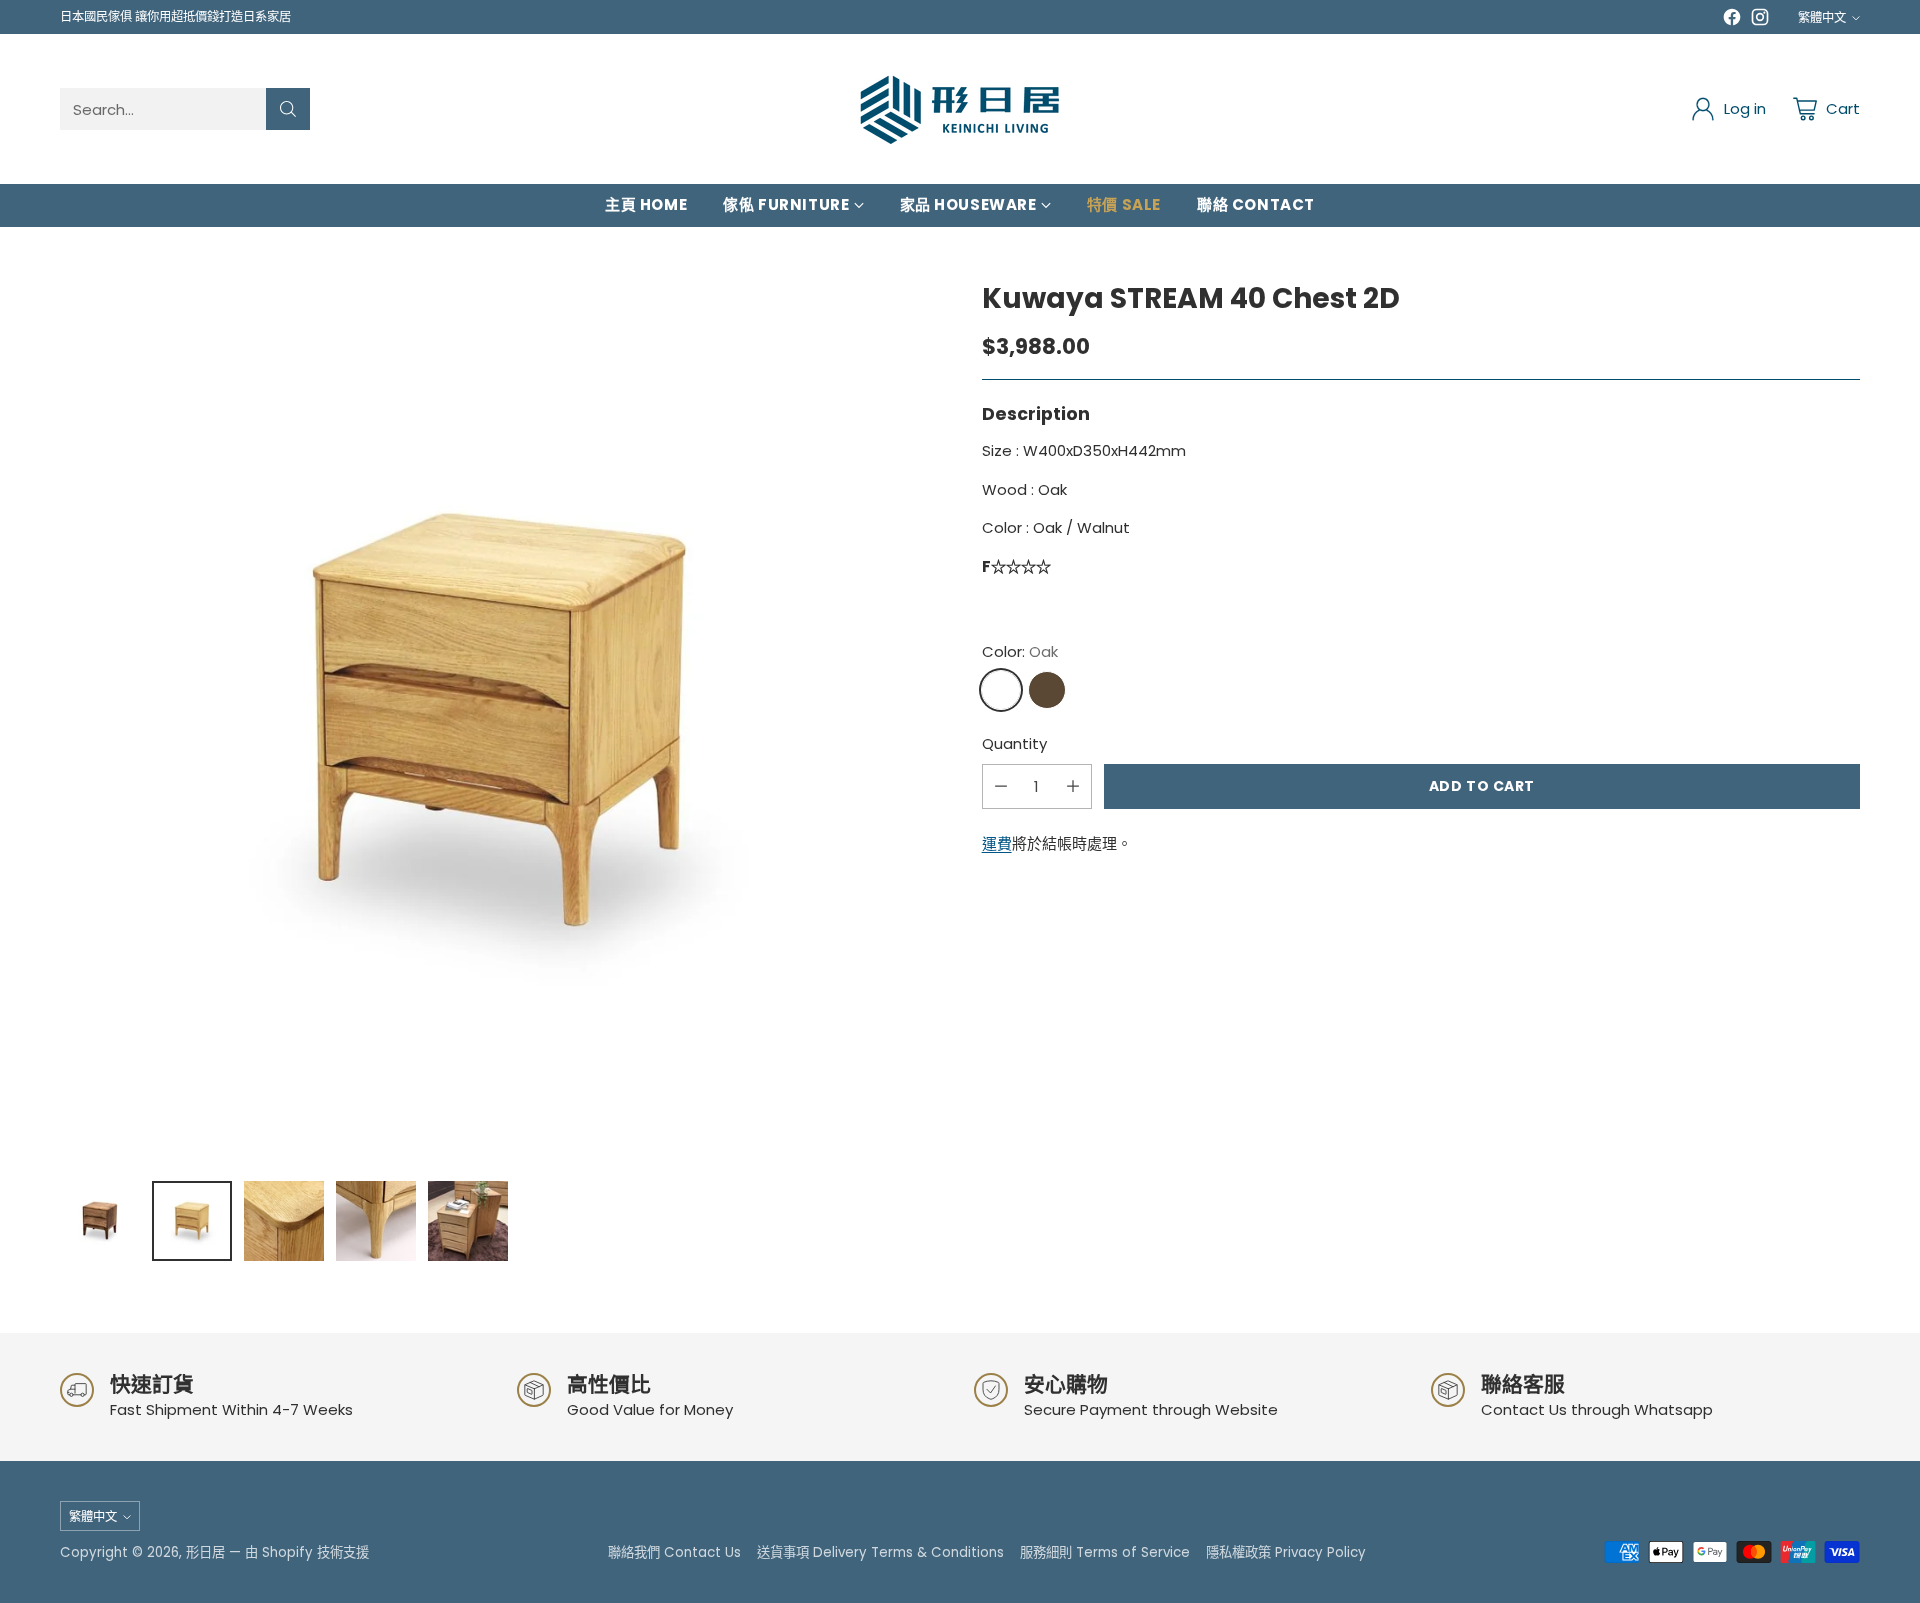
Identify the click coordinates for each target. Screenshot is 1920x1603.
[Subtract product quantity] (1001, 786)
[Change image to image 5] (468, 1221)
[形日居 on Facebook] (1732, 20)
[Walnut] (1047, 690)
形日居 (205, 1552)
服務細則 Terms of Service (1105, 1552)
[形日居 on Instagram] (1760, 20)
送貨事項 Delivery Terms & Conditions (880, 1552)
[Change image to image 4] (376, 1221)
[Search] (288, 109)
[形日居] (960, 109)
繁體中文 (1822, 17)
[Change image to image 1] (100, 1221)
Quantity (1014, 743)
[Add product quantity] (1073, 786)
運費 (997, 843)
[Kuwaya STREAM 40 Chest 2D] (499, 722)
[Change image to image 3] (284, 1221)
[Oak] (1001, 690)
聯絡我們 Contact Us (674, 1552)
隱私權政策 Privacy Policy (1286, 1552)
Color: (1020, 651)
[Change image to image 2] (192, 1221)
